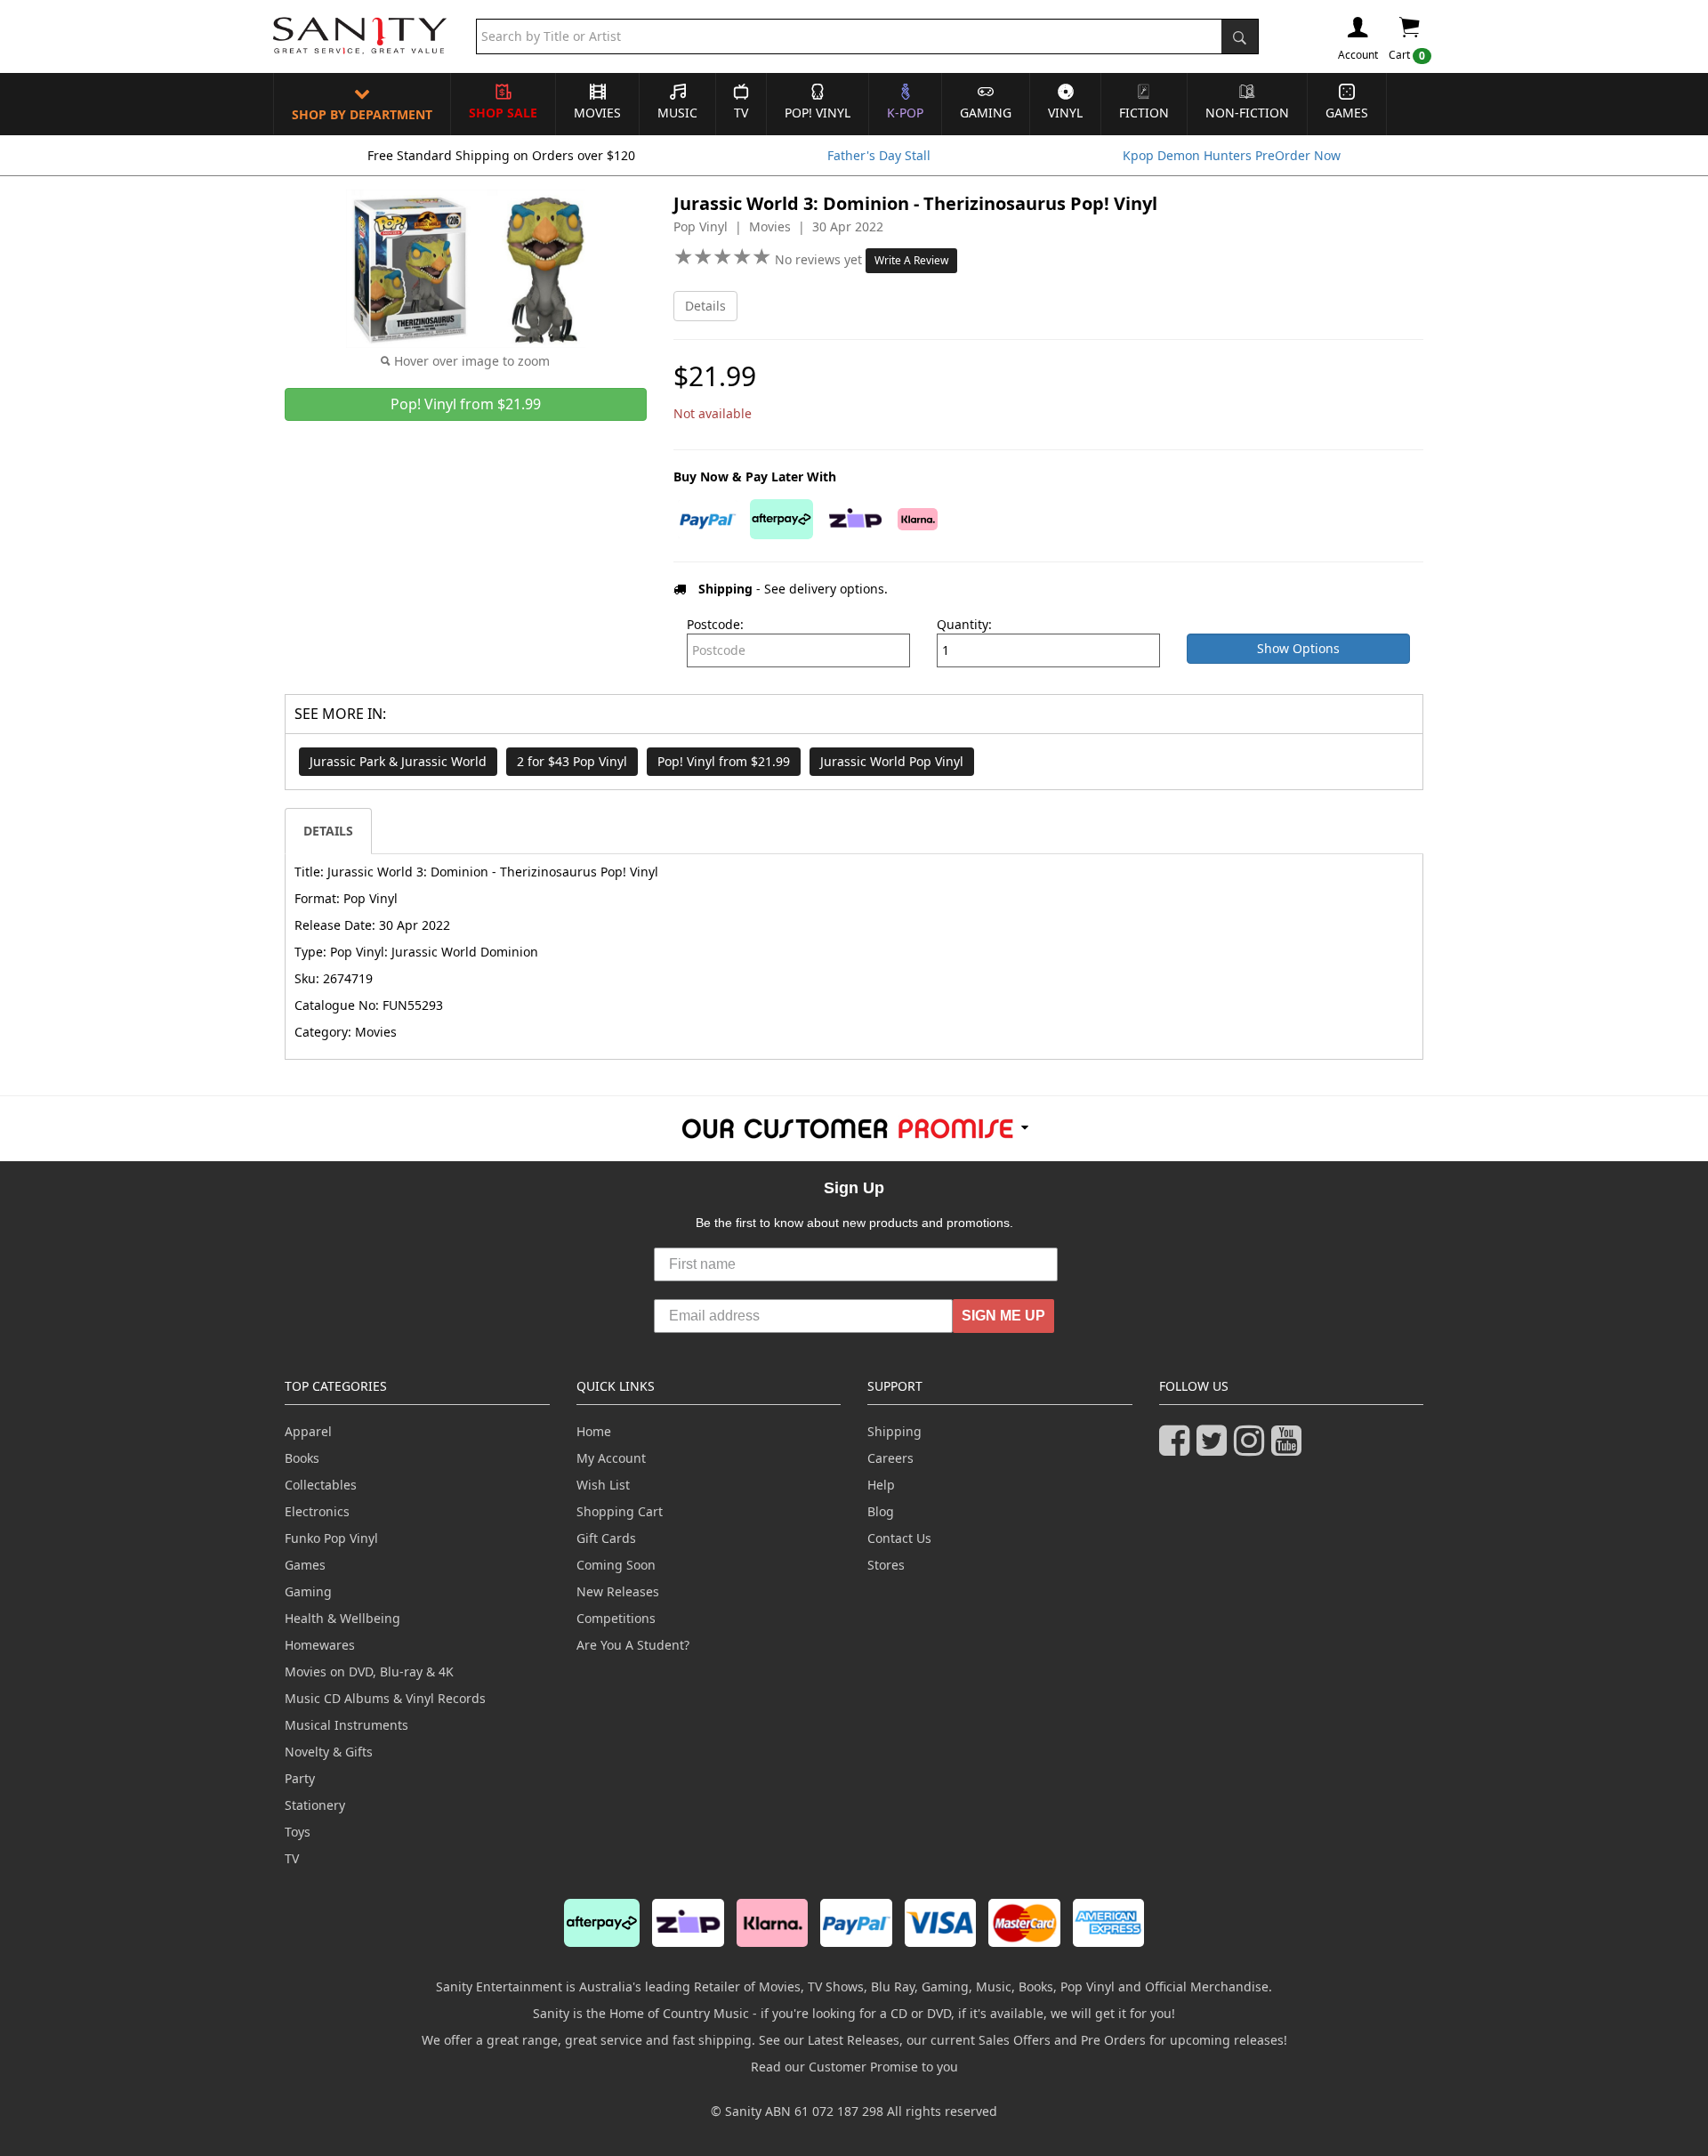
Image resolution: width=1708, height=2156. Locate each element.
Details (705, 306)
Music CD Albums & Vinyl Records (385, 1698)
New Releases (618, 1591)
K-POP (905, 113)
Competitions (616, 1618)
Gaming (986, 113)
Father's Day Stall (879, 155)
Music (677, 113)
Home (594, 1431)
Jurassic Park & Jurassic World (398, 761)
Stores (886, 1565)
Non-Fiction (1247, 113)
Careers (890, 1458)
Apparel (308, 1431)
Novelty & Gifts (329, 1752)
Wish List (603, 1485)
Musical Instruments (346, 1725)
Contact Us (899, 1538)
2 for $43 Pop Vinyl (572, 761)
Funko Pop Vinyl (331, 1538)
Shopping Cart (620, 1511)
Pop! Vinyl (818, 113)
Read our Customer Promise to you (854, 2067)
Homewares (320, 1645)
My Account (611, 1458)
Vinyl (1065, 113)
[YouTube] (1290, 1448)
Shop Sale (503, 113)
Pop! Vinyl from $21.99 (724, 761)
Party (300, 1778)
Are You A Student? (633, 1645)
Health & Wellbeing (342, 1618)
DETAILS (328, 831)
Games (1347, 113)
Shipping (894, 1431)
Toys (298, 1832)
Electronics (317, 1511)
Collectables (321, 1485)
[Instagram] (1253, 1448)
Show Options (1298, 648)
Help (881, 1485)
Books (302, 1458)
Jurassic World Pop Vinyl (892, 761)
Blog (881, 1511)
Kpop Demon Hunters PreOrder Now (1232, 155)
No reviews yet (820, 259)
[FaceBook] (1178, 1448)
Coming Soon (616, 1565)
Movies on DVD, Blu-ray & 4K (369, 1672)
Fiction (1144, 113)
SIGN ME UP (1003, 1316)
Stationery (315, 1805)
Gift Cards (606, 1538)
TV (741, 113)
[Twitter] (1215, 1448)
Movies (597, 113)
